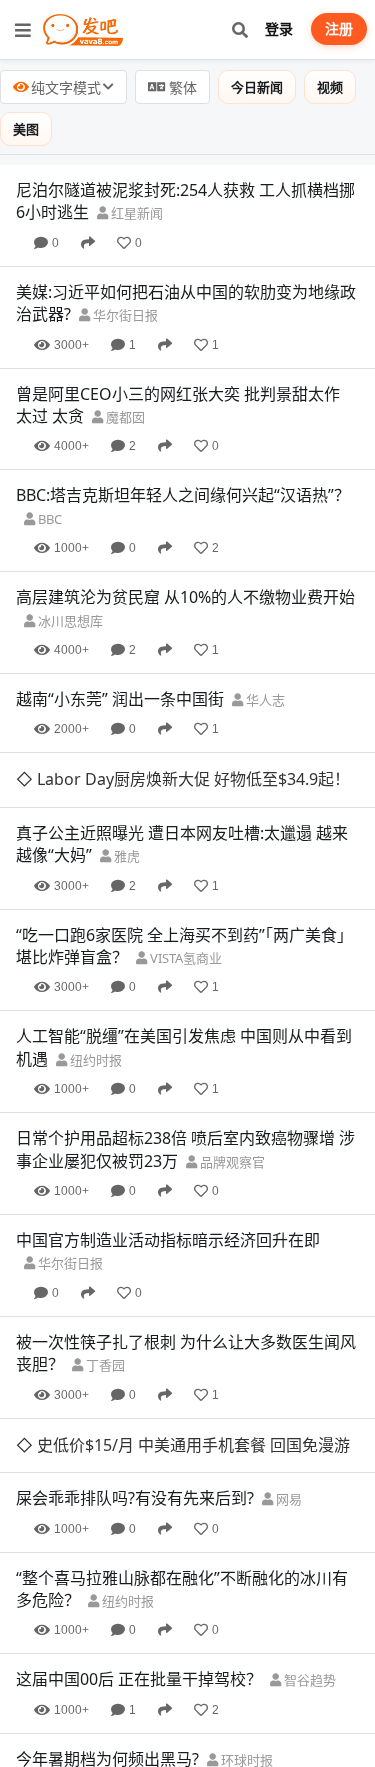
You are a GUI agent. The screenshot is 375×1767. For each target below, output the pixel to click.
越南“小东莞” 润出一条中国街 (120, 699)
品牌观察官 (231, 1162)
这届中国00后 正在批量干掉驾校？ (139, 1679)
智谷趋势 (308, 1680)
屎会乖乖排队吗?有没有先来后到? (135, 1498)
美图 (26, 129)
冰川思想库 (69, 621)
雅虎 (125, 856)
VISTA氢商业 (184, 958)
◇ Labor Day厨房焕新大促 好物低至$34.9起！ (183, 779)
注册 (339, 28)
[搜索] (239, 29)
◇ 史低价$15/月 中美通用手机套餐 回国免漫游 (183, 1445)
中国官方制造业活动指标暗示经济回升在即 (168, 1240)
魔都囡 (124, 417)
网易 (287, 1499)
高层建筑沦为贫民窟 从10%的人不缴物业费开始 (185, 597)
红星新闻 (135, 213)
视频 (330, 87)
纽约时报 (94, 1060)
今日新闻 (257, 87)
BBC (48, 519)
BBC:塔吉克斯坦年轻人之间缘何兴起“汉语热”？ (183, 495)
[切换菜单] (23, 30)
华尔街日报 (124, 315)
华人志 (264, 700)
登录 (279, 28)
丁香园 (104, 1365)
